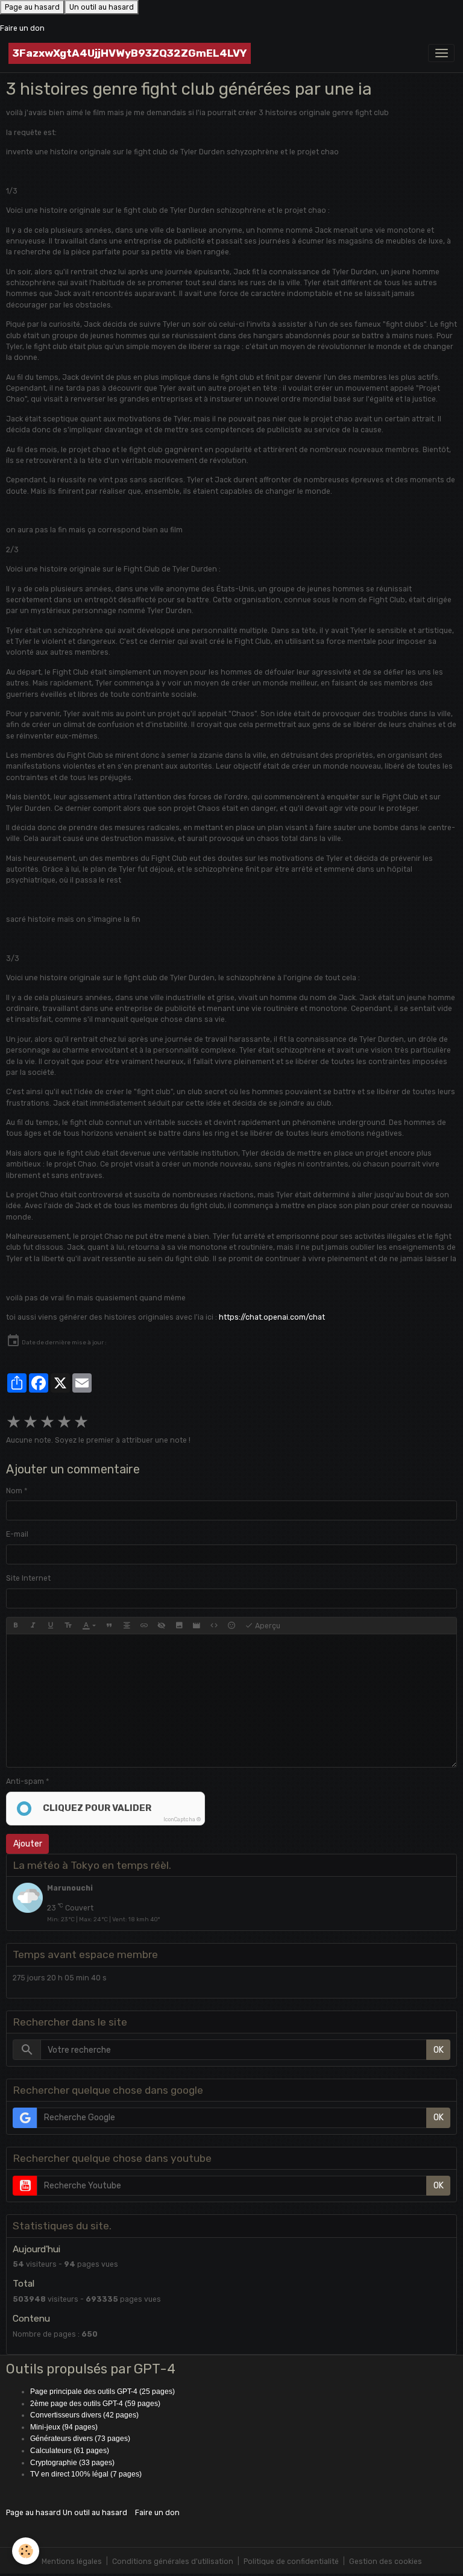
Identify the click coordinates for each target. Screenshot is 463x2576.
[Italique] (33, 1626)
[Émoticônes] (231, 1626)
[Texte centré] (127, 1626)
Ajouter (28, 1844)
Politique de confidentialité (291, 2562)
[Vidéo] (197, 1626)
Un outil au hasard (102, 7)
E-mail (17, 1534)
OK (439, 2050)
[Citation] (109, 1626)
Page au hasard (32, 7)
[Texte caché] (162, 1626)
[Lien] (144, 1626)
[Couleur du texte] (89, 1626)
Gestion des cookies (386, 2562)
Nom (14, 1491)
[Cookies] (26, 2551)
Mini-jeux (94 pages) (64, 2427)
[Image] (179, 1626)
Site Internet (28, 1578)
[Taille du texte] (68, 1626)
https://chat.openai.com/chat (272, 1317)
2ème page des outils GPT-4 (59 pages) (95, 2404)
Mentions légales (72, 2562)
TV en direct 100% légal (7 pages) (86, 2474)
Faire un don (22, 28)
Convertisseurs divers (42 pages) (84, 2415)
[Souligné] (51, 1626)
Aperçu (267, 1626)
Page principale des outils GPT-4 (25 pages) (102, 2392)
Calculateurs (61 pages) (70, 2451)
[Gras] (16, 1626)
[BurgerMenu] (441, 53)
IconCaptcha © (182, 1819)
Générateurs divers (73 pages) (80, 2439)
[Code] (214, 1626)
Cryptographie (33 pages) (72, 2463)
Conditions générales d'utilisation (173, 2562)
